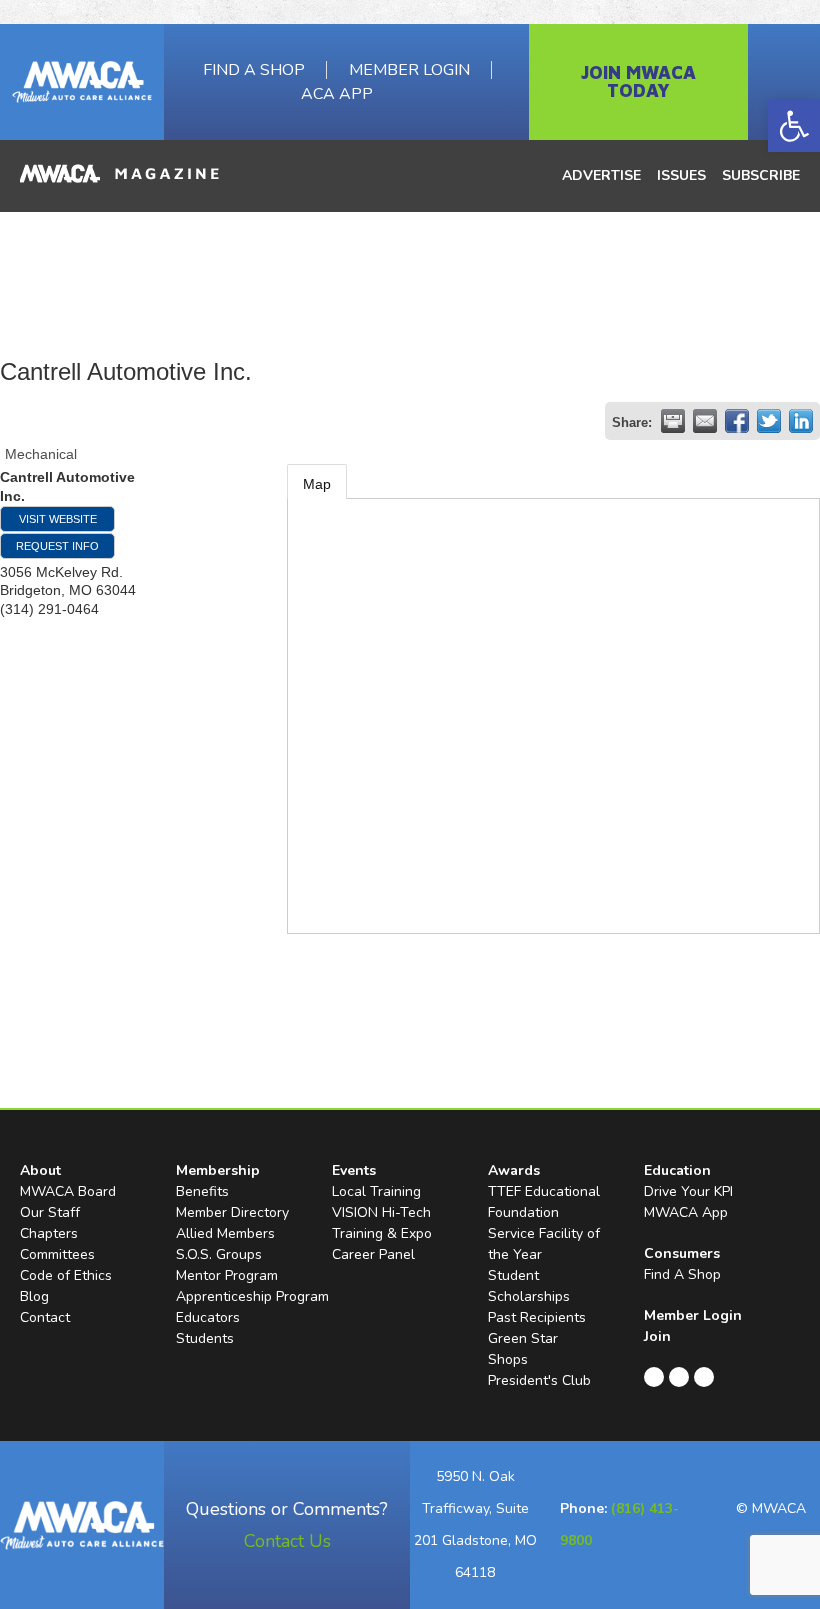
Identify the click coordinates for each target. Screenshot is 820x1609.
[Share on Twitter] (769, 421)
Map (317, 484)
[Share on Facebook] (737, 421)
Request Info (57, 546)
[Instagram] (704, 1377)
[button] (794, 126)
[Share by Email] (705, 421)
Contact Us (287, 1541)
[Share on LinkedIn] (801, 421)
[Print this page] (673, 421)
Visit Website (58, 519)
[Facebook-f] (654, 1377)
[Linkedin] (679, 1377)
